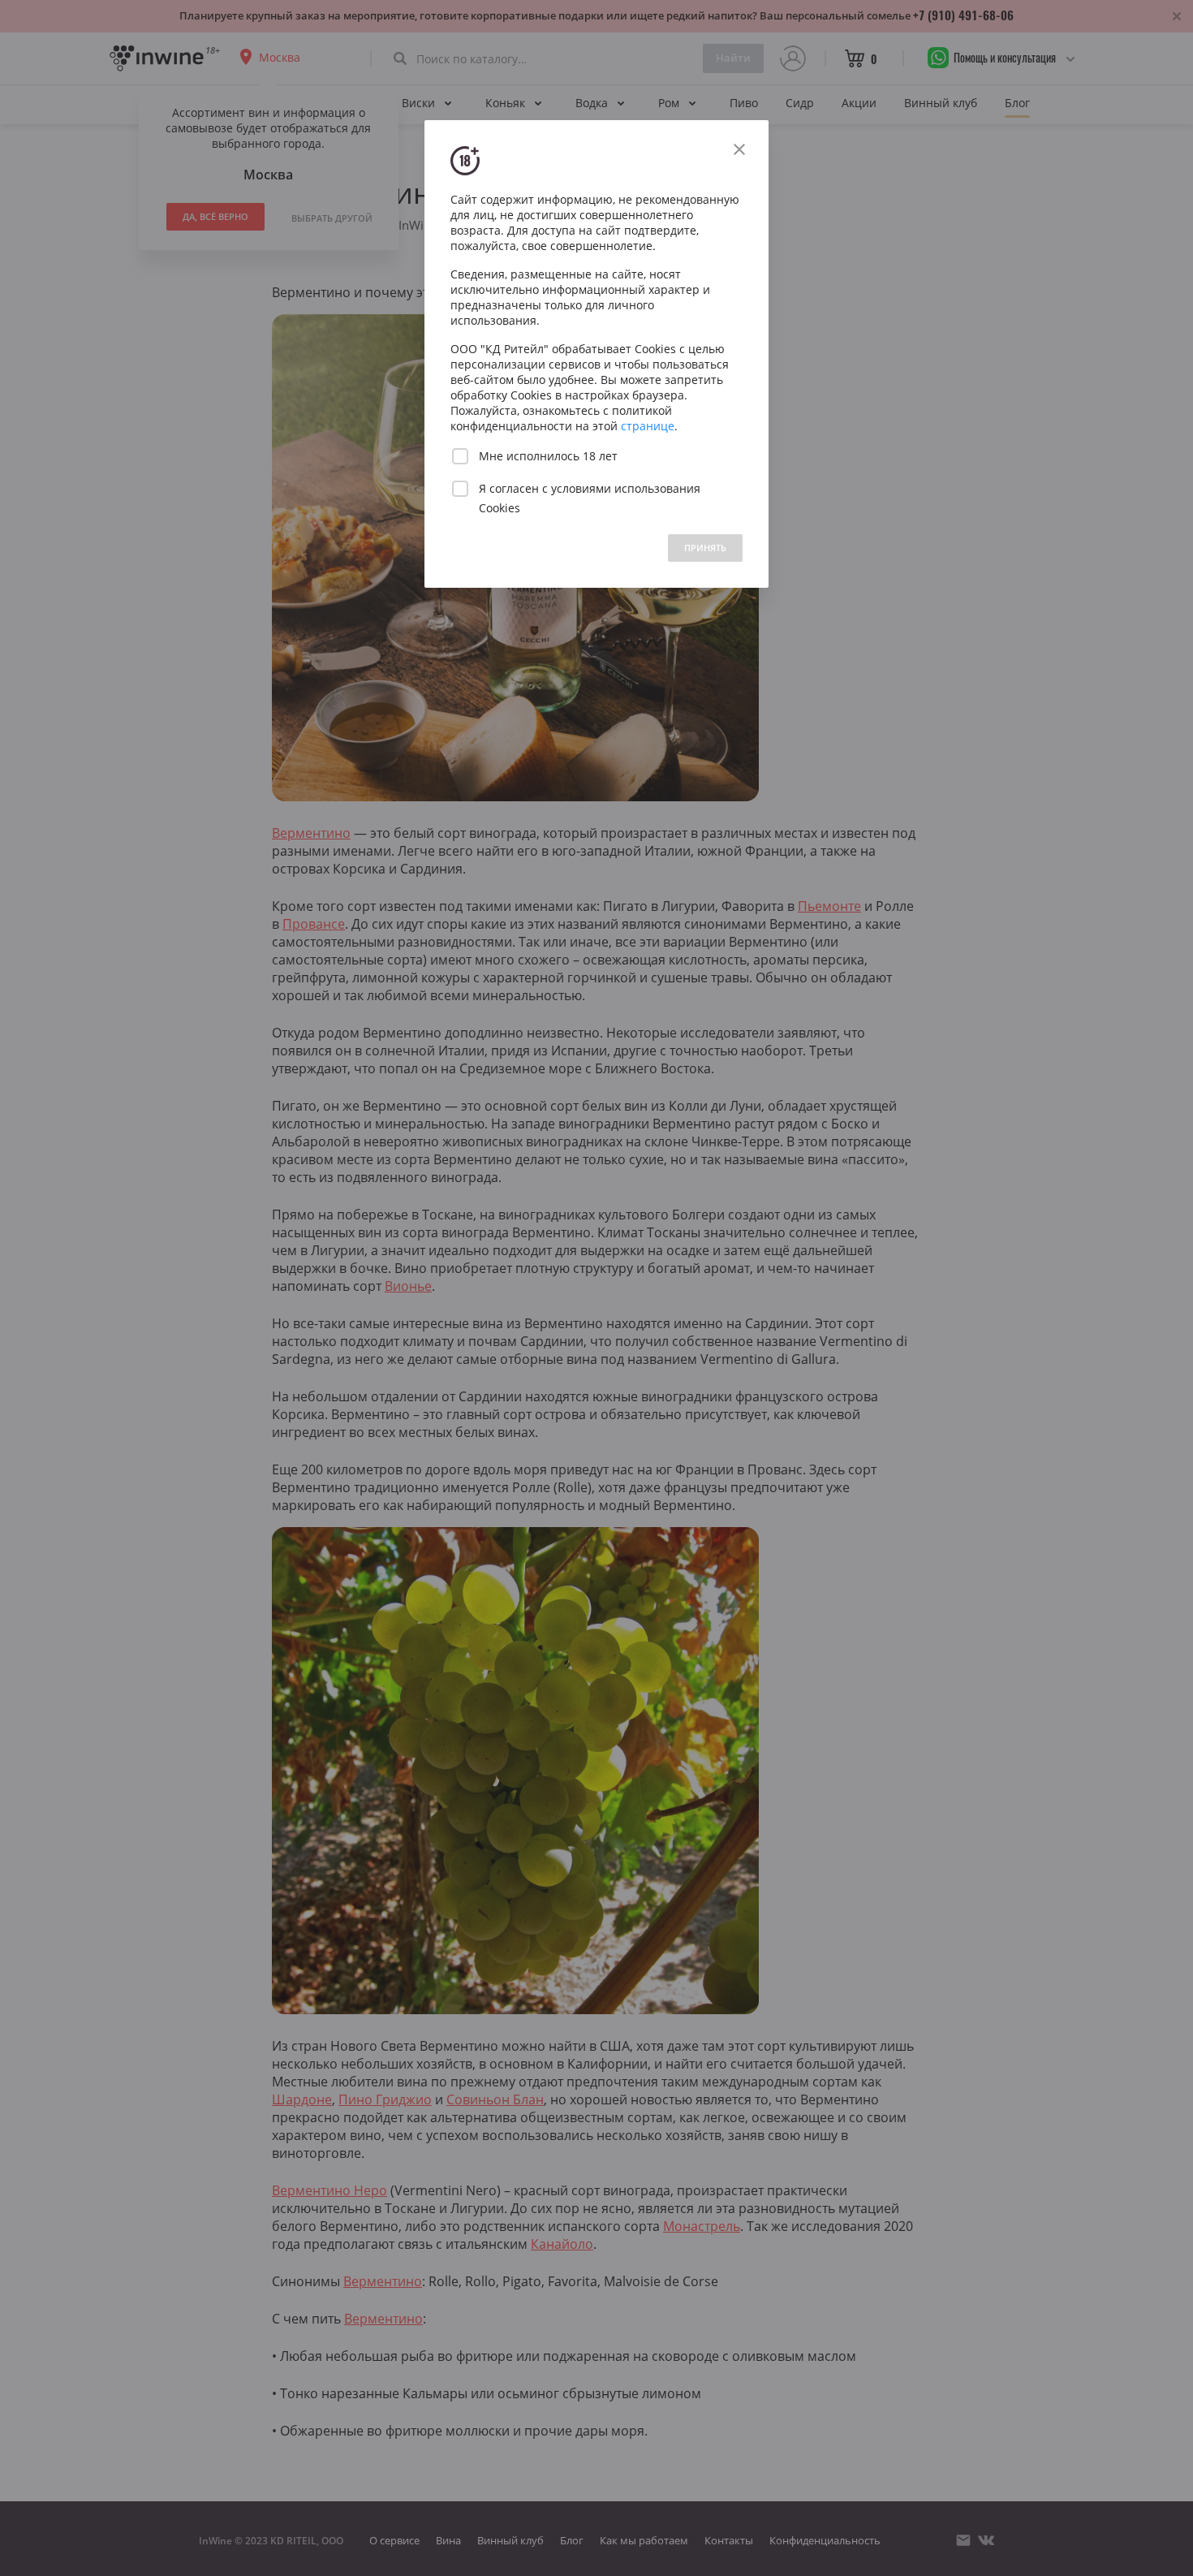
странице (648, 426)
